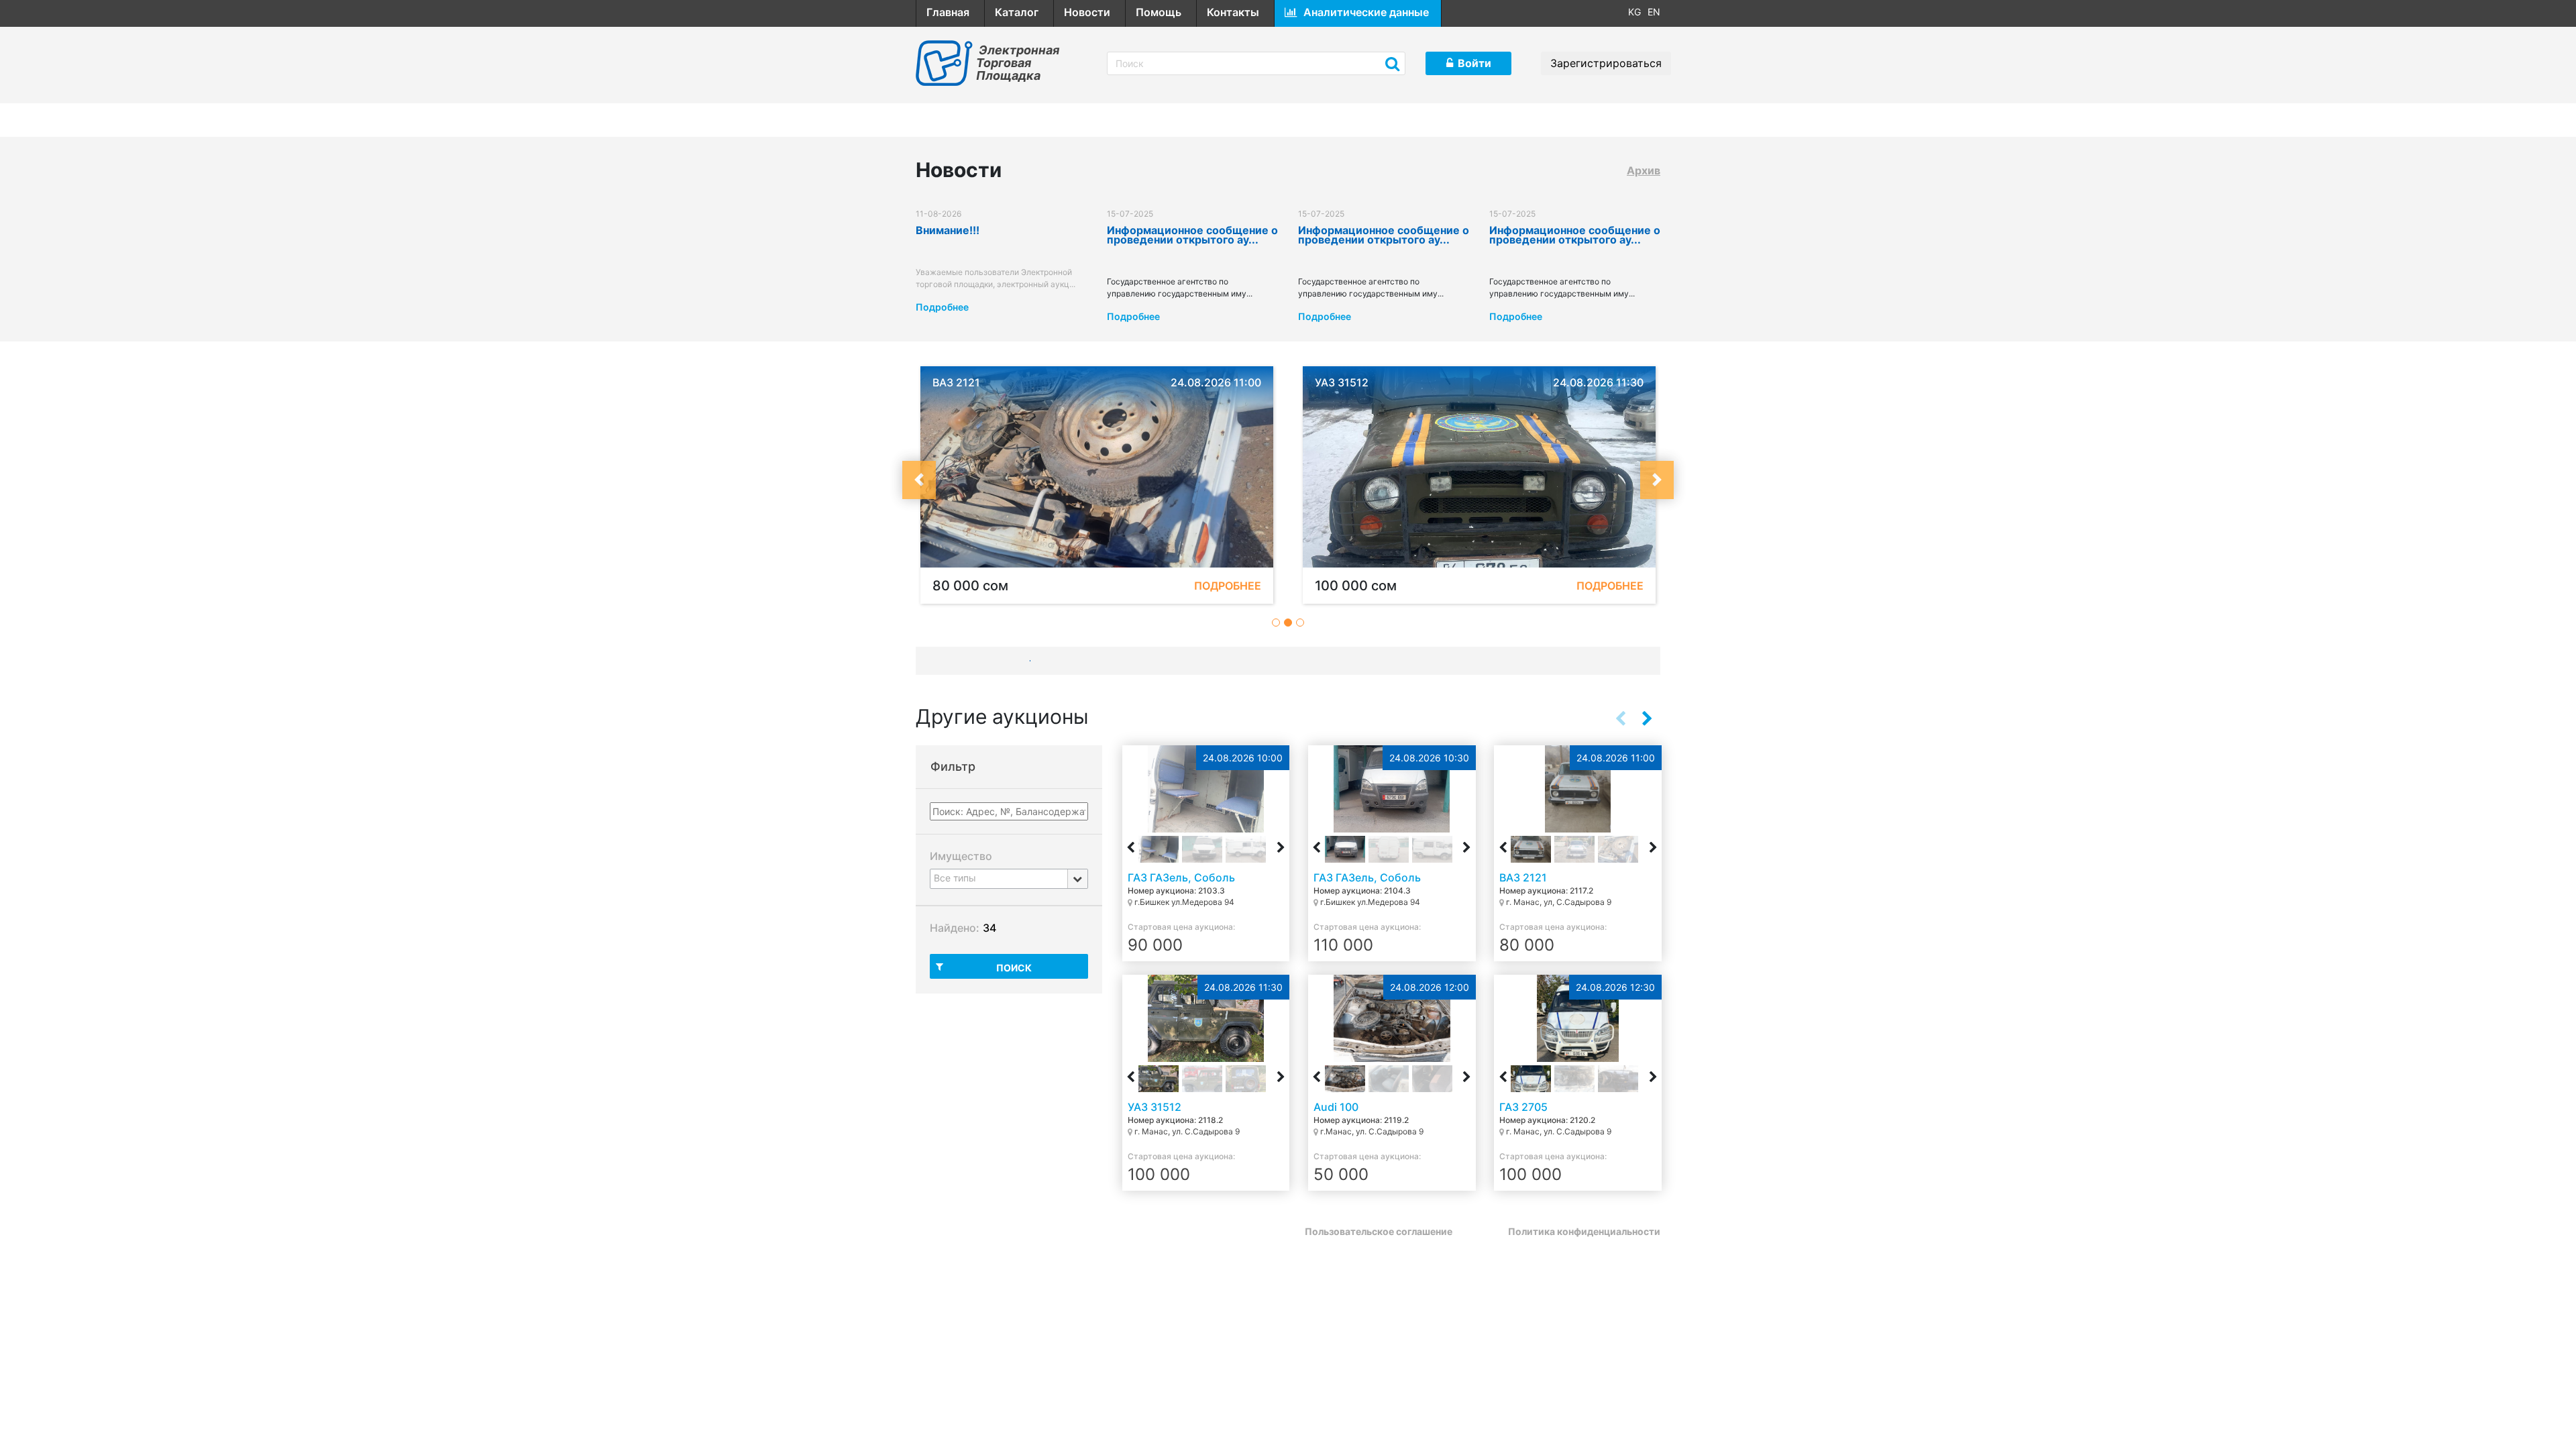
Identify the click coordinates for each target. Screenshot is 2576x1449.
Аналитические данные (1366, 12)
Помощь (1159, 12)
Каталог (1017, 12)
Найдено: (955, 928)
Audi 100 (1336, 1107)
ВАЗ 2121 (1523, 877)
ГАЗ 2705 (1523, 1107)
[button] (919, 480)
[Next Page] (1647, 718)
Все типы (955, 878)
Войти (1474, 63)
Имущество (961, 856)
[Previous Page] (1620, 718)
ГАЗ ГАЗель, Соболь (1181, 877)
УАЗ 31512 (1155, 1107)
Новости (1087, 12)
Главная (948, 12)
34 (989, 928)
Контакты (1233, 12)
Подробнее (942, 307)
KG (1634, 12)
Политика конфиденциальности (1584, 1231)
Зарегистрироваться (1606, 63)
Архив (1644, 170)
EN (1654, 12)
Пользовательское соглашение (1379, 1231)
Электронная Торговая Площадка (1018, 63)
